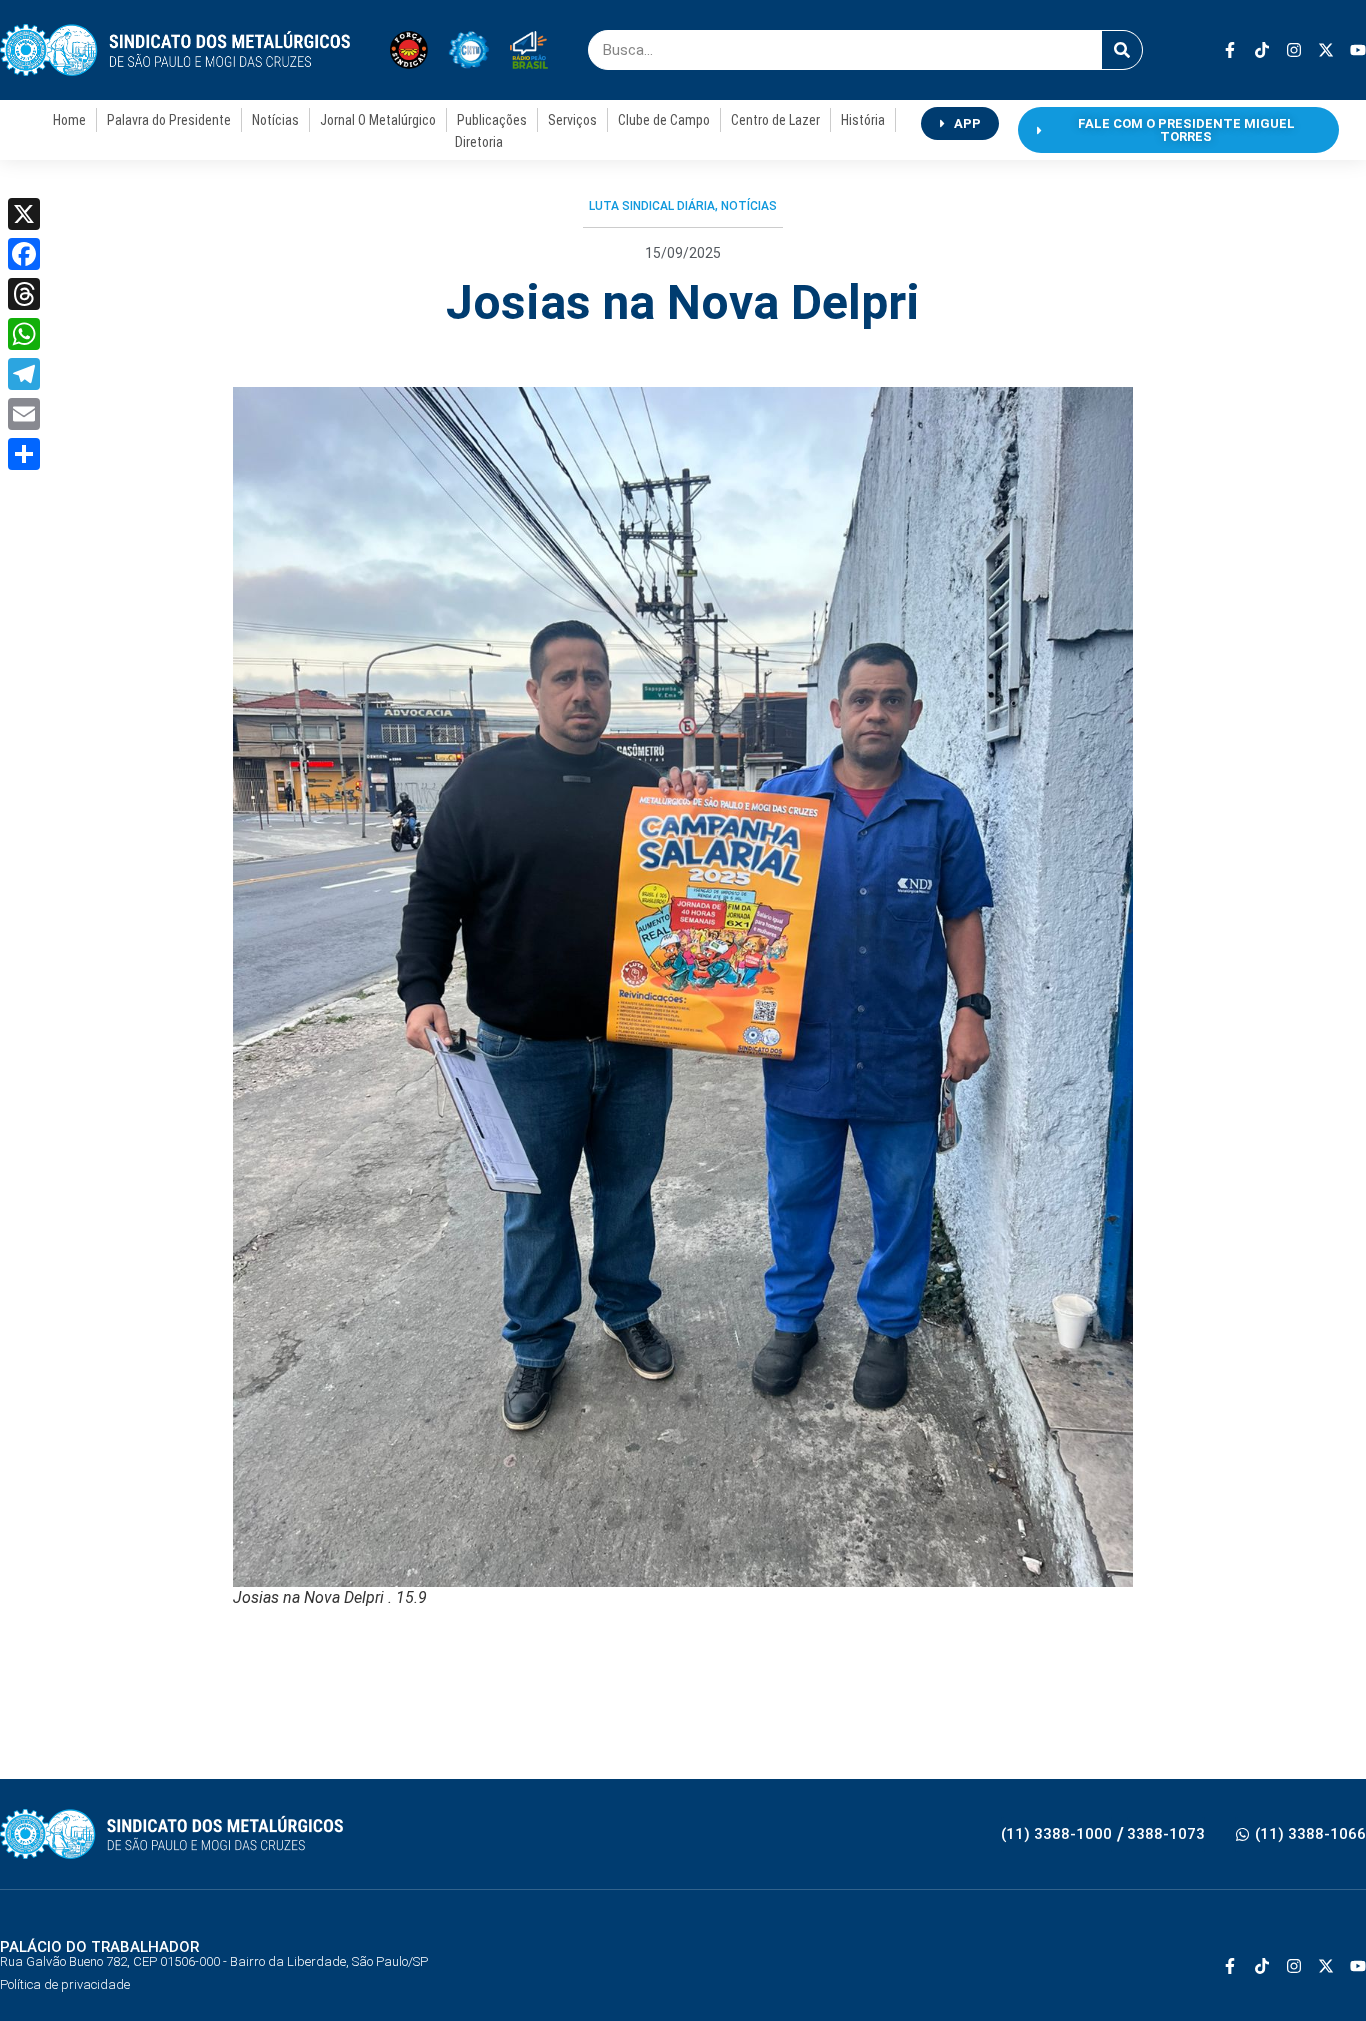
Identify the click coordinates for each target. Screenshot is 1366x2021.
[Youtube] (1358, 50)
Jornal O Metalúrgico (378, 120)
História (863, 120)
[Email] (24, 414)
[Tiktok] (1262, 50)
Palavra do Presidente (169, 120)
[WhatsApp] (24, 334)
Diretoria (479, 142)
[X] (24, 214)
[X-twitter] (1326, 50)
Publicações (492, 120)
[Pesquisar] (1122, 50)
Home (69, 120)
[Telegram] (24, 374)
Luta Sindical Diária (652, 206)
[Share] (24, 454)
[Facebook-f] (1230, 50)
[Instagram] (1294, 50)
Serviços (572, 120)
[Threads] (24, 294)
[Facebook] (24, 254)
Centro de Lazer (775, 120)
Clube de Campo (664, 120)
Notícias (275, 120)
